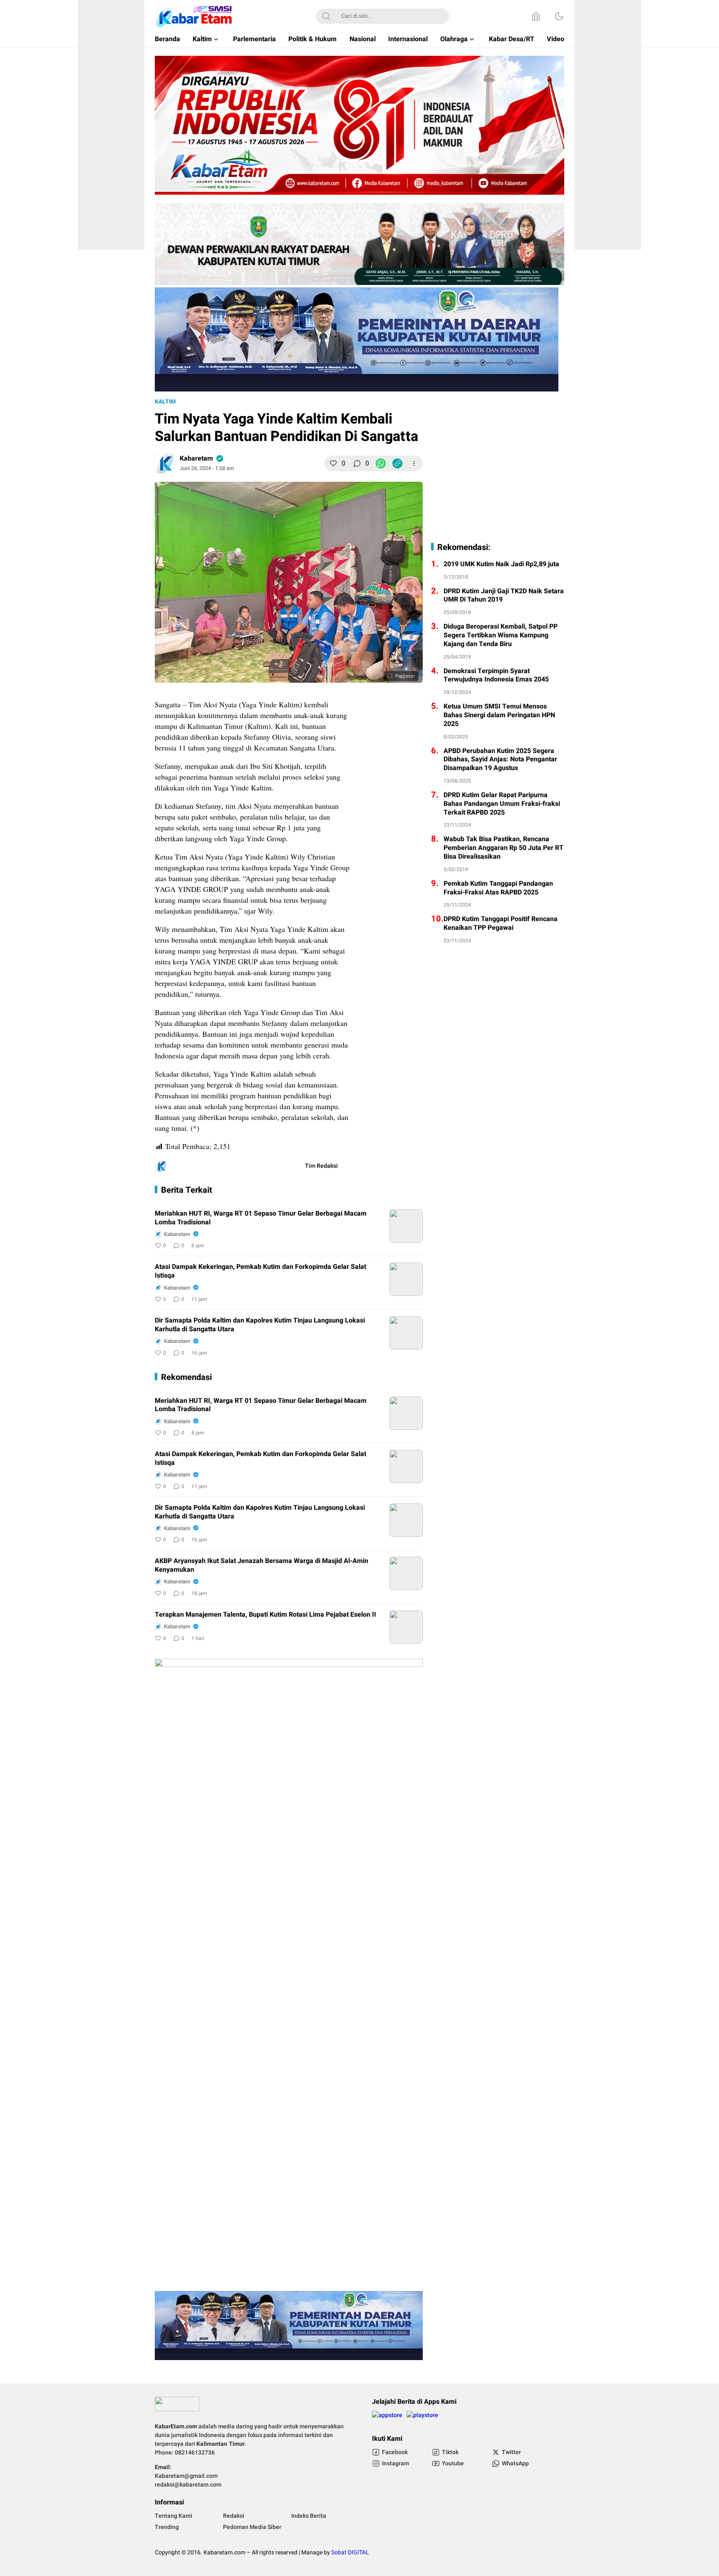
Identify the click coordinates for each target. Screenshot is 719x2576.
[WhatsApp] (381, 463)
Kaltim (165, 402)
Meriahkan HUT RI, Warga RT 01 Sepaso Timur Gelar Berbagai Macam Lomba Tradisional (261, 1218)
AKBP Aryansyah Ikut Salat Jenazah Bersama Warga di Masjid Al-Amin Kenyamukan (262, 1565)
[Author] (165, 463)
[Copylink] (397, 463)
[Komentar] (357, 463)
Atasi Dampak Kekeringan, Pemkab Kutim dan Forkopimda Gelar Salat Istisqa (260, 1271)
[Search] (326, 16)
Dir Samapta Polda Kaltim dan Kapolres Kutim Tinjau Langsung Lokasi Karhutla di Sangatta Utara (260, 1325)
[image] (406, 1226)
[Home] (536, 16)
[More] (414, 463)
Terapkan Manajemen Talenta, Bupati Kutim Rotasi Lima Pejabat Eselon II (265, 1615)
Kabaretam (196, 458)
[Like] (333, 463)
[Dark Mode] (559, 16)
